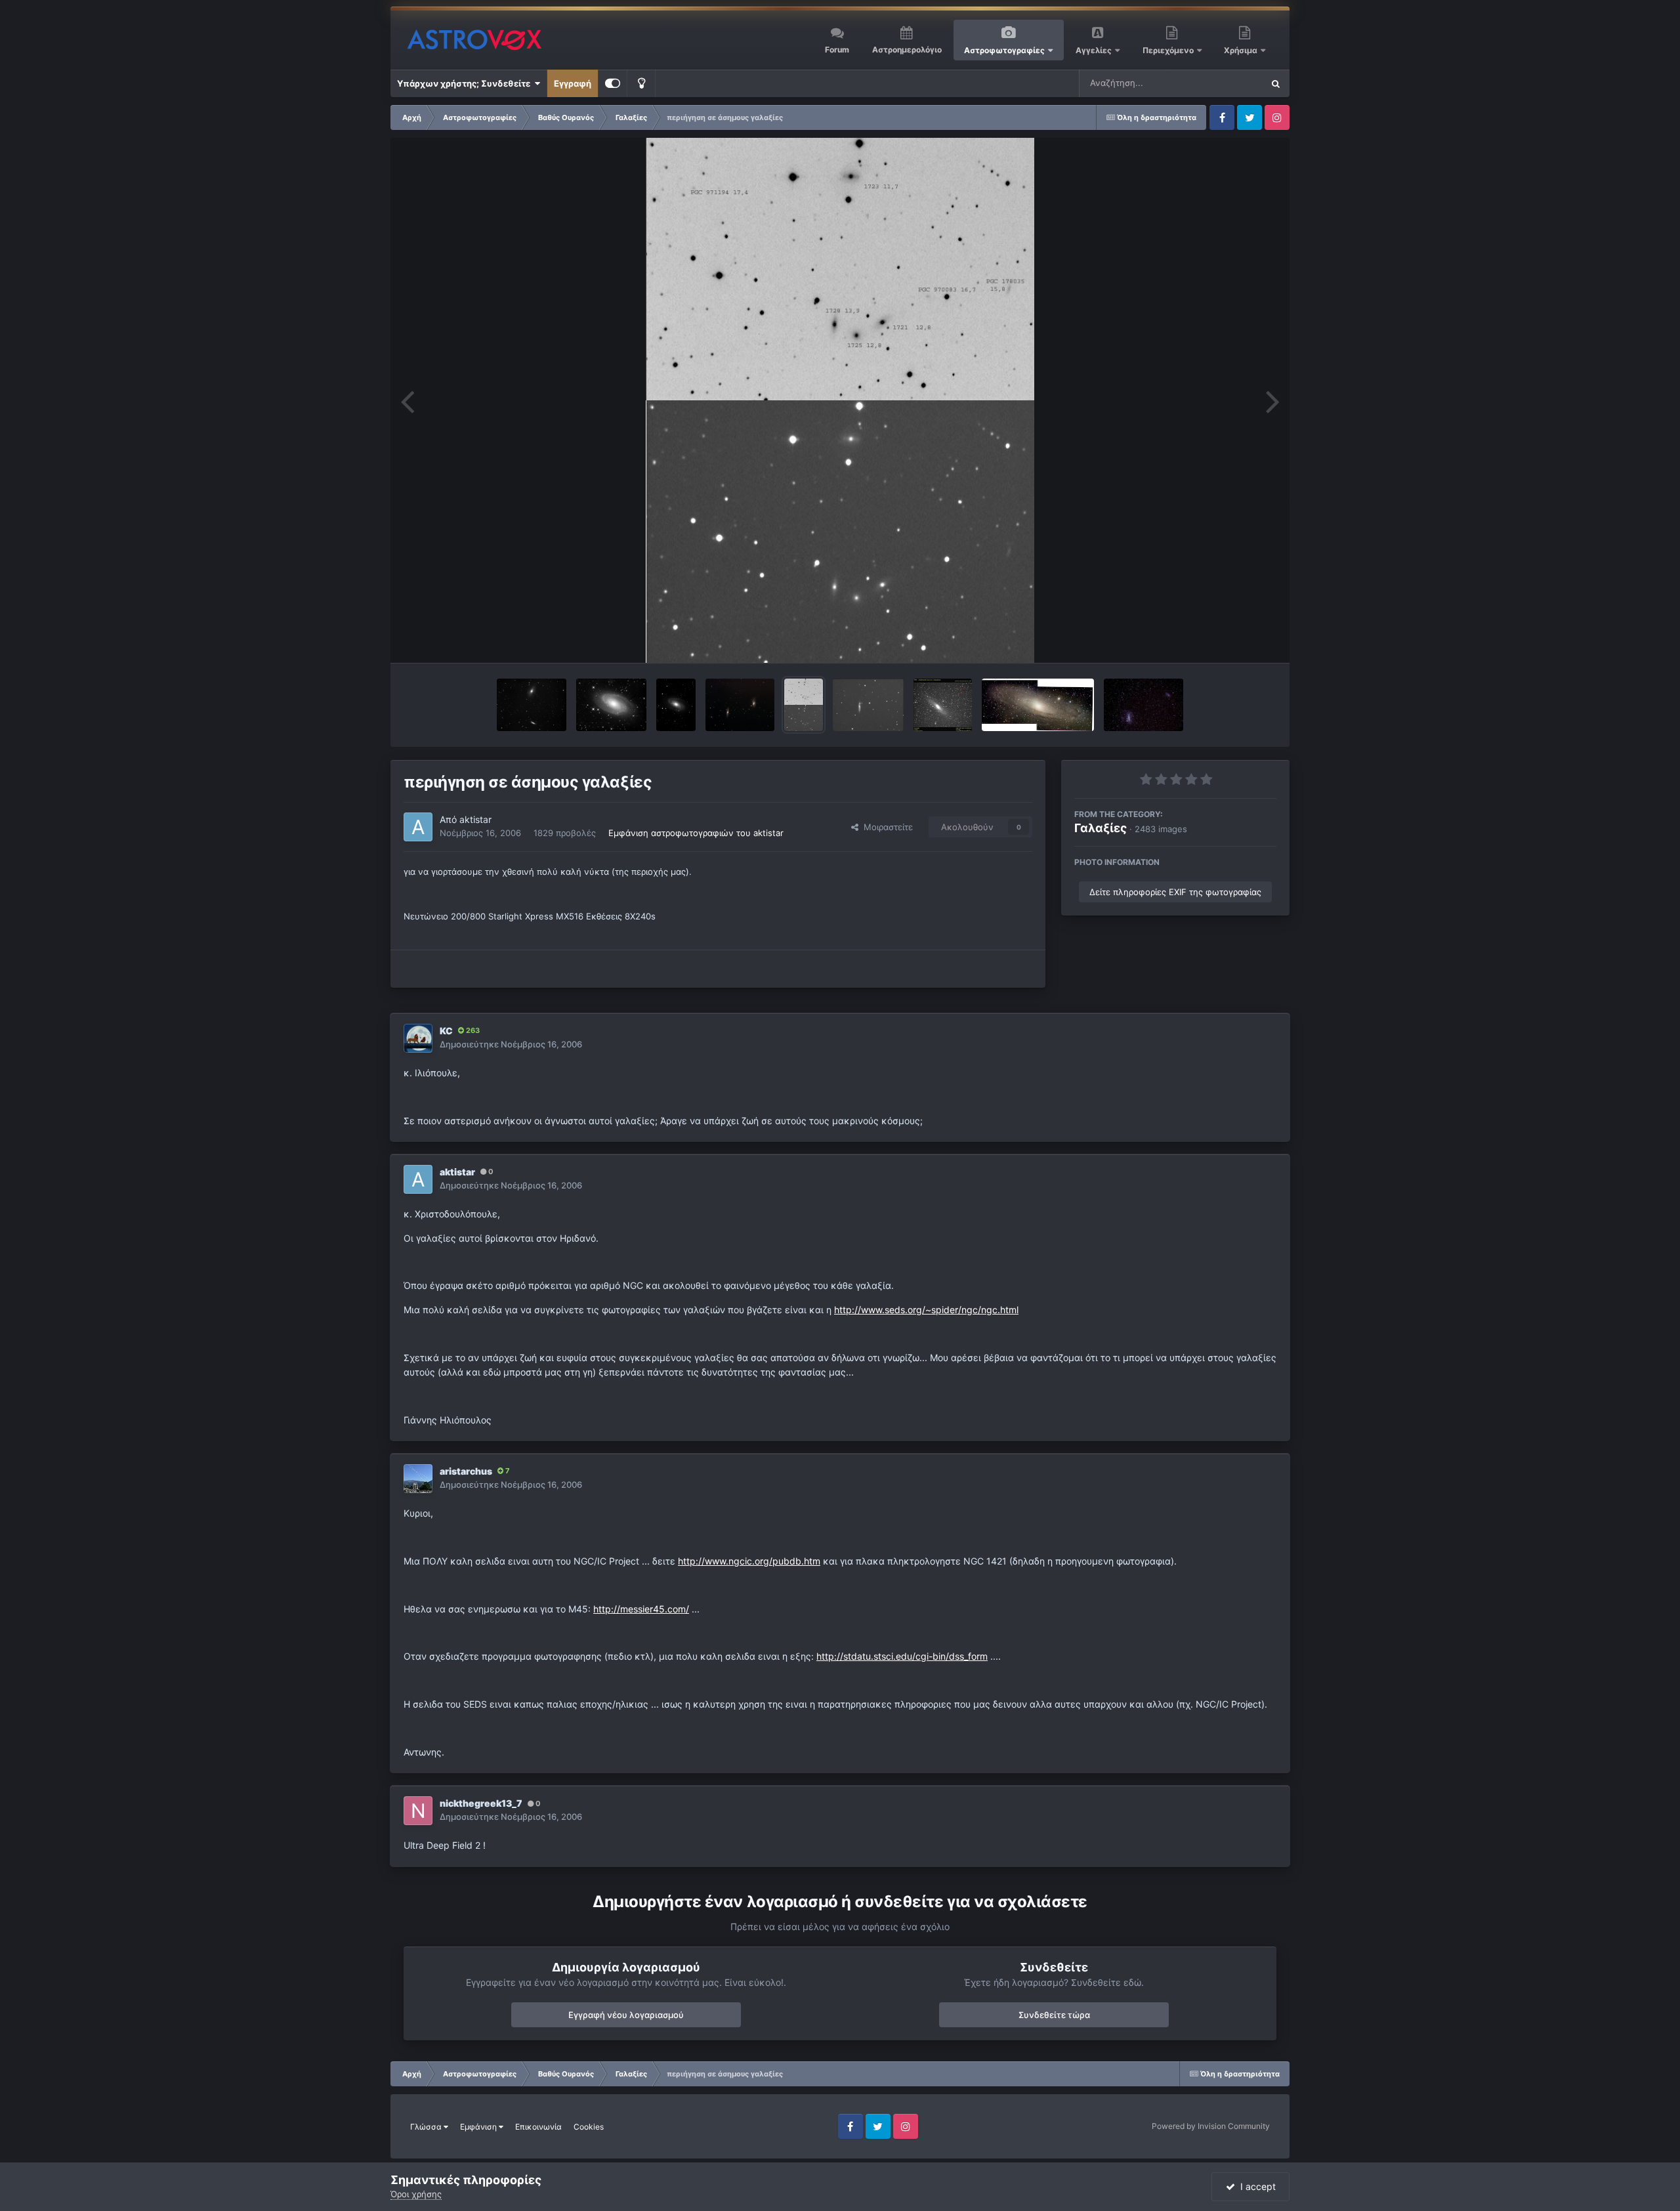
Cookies (589, 2127)
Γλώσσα (427, 2127)
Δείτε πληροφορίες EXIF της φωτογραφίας (1175, 892)
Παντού (1230, 83)
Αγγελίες (1094, 50)
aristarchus (466, 1471)
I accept (1255, 2186)
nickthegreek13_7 (481, 1803)
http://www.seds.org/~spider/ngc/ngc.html (926, 1310)
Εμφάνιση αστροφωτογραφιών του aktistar (696, 833)
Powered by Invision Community (1211, 2126)
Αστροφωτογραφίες (1004, 50)
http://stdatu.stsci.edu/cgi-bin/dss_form (902, 1656)
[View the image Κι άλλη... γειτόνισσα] (1038, 705)
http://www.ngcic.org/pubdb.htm (749, 1561)
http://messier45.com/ (641, 1609)
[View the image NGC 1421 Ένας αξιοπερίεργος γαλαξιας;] (868, 705)
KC (446, 1031)
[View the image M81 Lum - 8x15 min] (611, 705)
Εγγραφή (573, 83)
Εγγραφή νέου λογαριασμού (626, 2015)
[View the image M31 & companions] (943, 705)
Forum (837, 50)
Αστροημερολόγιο (907, 50)
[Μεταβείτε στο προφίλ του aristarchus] (418, 1479)
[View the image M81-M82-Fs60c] (532, 705)
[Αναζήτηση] (1276, 83)
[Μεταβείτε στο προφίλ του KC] (418, 1038)
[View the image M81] (676, 705)
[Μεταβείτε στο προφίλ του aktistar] (418, 827)
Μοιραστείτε (886, 827)
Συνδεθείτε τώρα (1054, 2015)
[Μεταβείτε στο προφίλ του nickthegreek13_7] (418, 1811)
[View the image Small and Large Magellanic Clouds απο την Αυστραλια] (1144, 705)
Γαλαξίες (1101, 828)
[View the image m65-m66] (740, 705)
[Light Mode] (641, 83)
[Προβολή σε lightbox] (840, 400)
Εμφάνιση (479, 2127)
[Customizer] (613, 83)
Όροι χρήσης (416, 2194)
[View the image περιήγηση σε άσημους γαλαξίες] (804, 705)
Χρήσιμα (1242, 50)
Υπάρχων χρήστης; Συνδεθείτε (466, 83)
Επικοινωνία (538, 2127)
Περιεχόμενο (1169, 50)
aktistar (475, 819)
